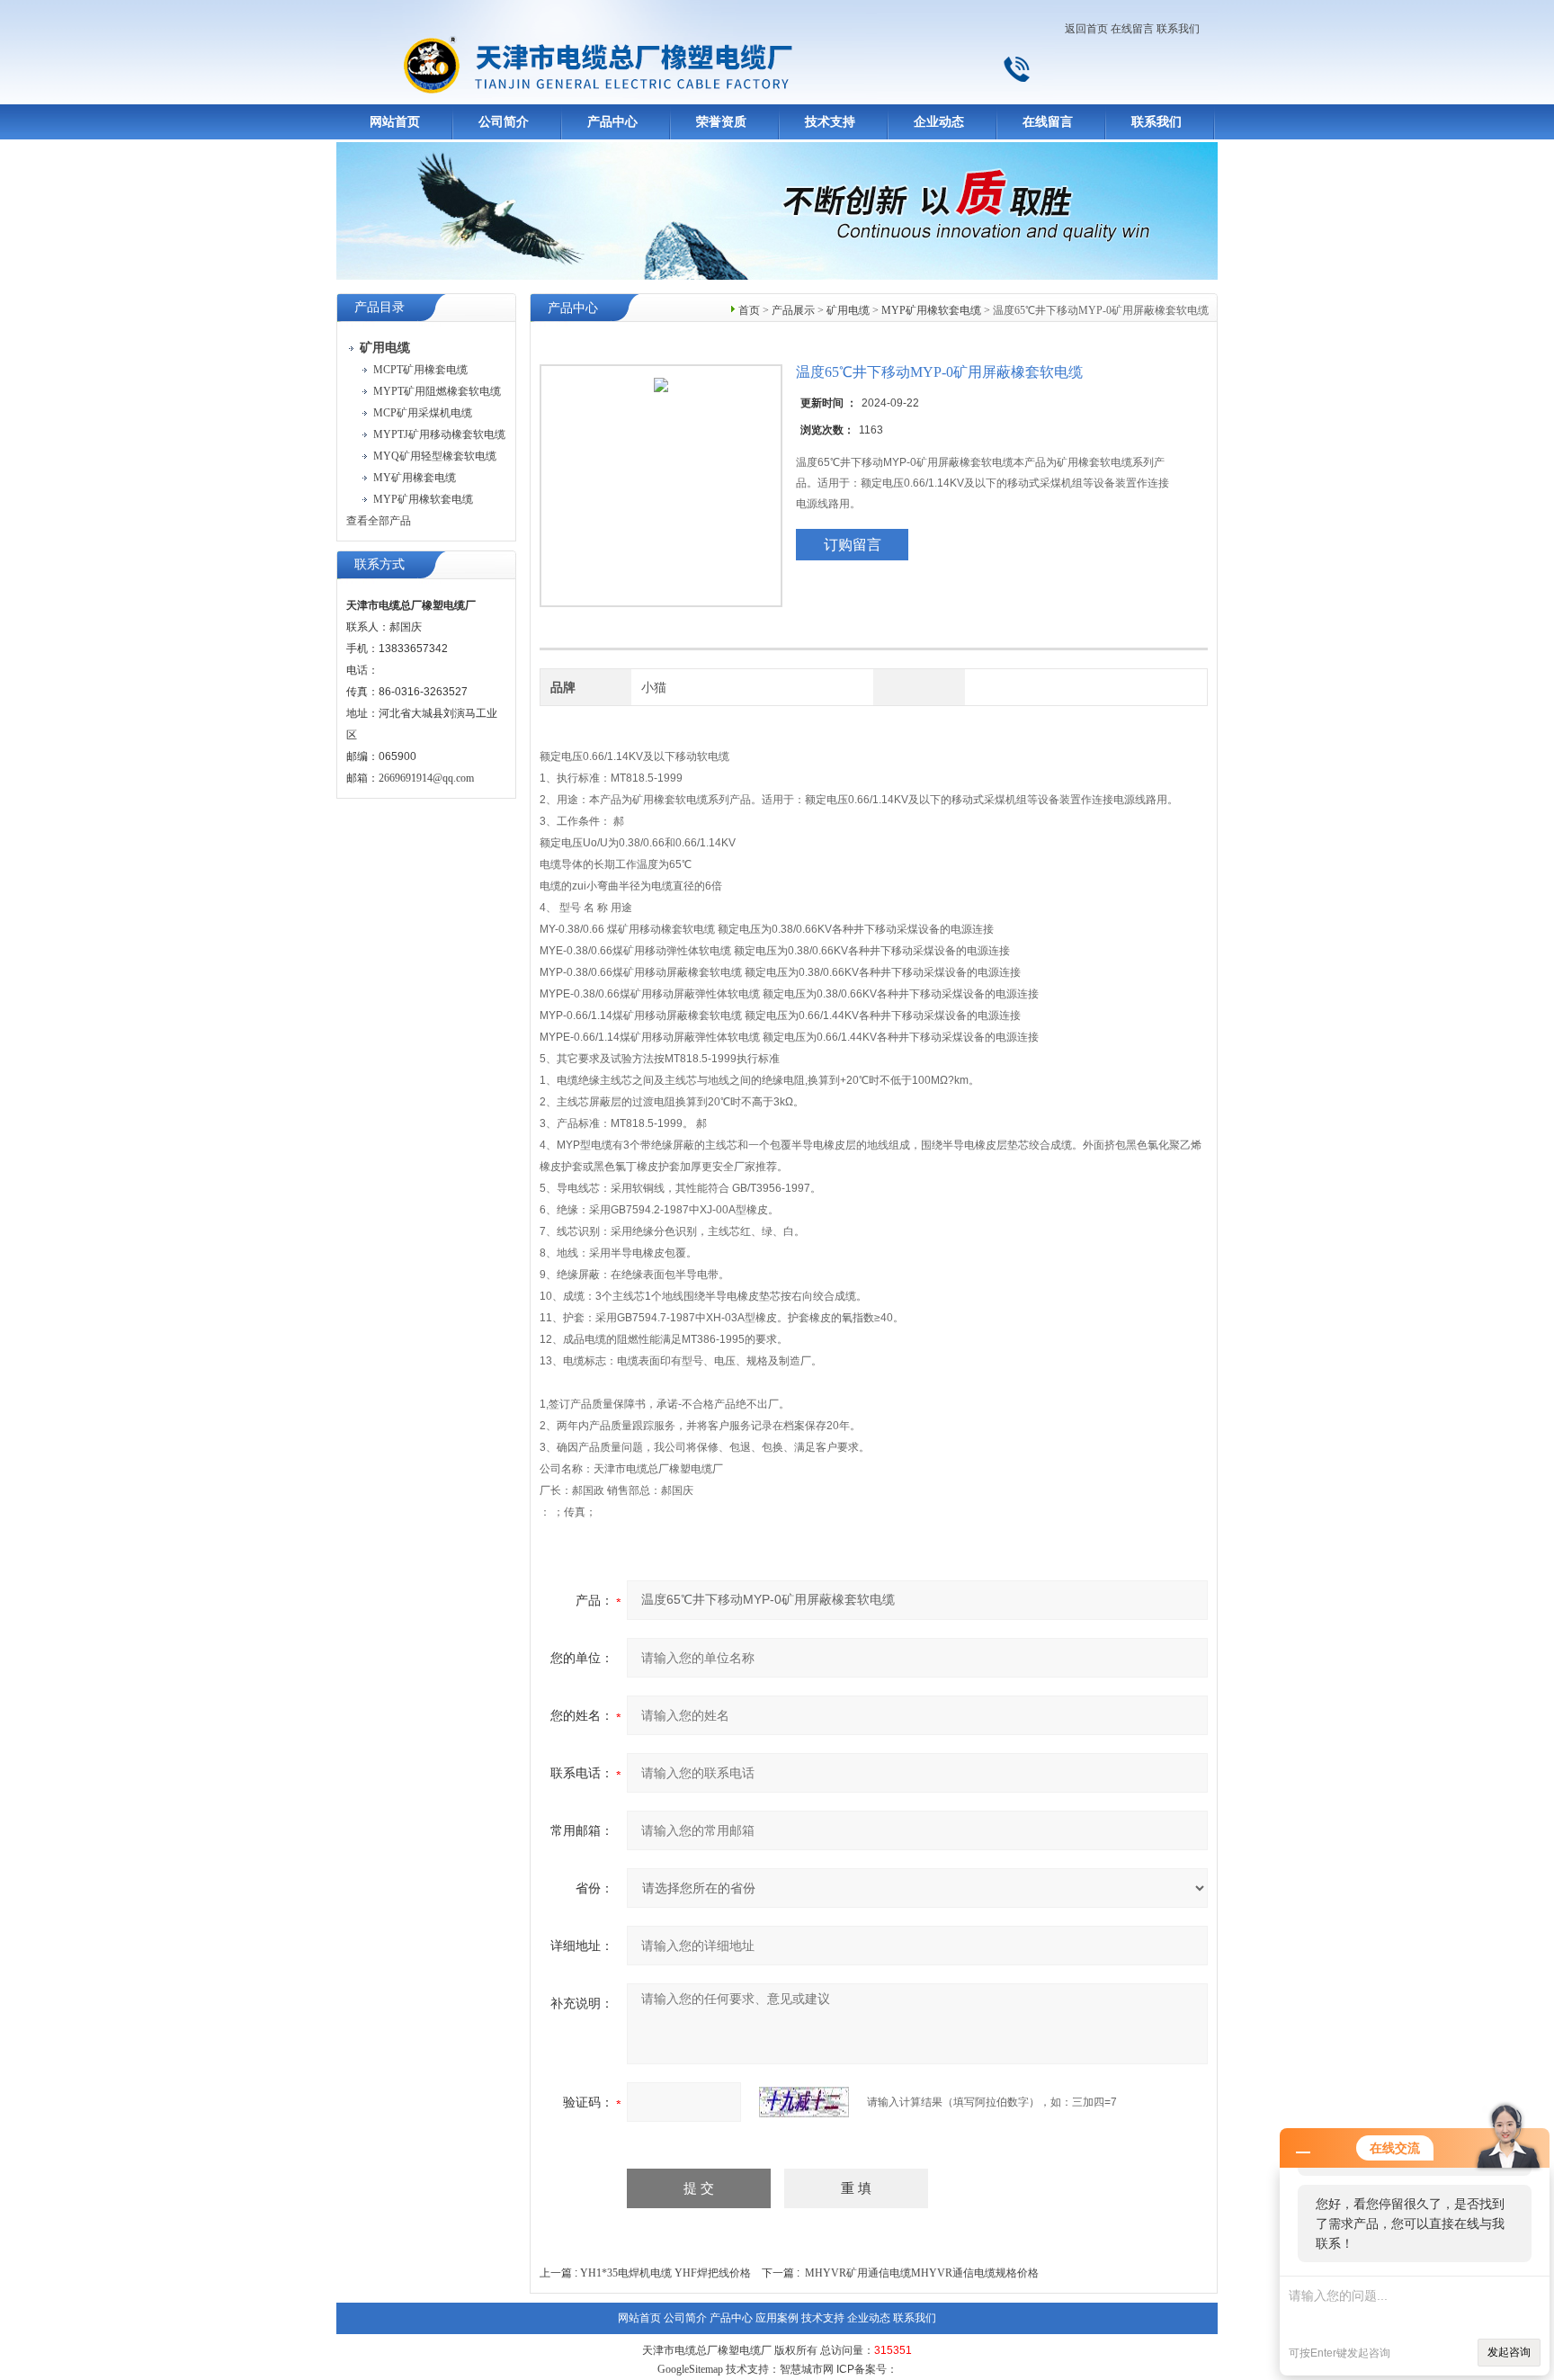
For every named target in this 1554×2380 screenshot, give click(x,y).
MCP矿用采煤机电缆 (423, 413)
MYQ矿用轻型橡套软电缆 (435, 456)
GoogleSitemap (690, 2369)
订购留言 (853, 545)
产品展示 (793, 310)
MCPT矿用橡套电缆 (420, 370)
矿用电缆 (848, 310)
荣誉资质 (721, 122)
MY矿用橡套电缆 (415, 478)
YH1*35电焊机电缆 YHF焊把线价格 (665, 2273)
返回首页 (1086, 29)
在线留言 (1132, 29)
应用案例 (777, 2318)
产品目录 (380, 307)
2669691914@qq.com (426, 778)
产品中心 (612, 122)
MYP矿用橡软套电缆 (423, 499)
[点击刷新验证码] (804, 2102)
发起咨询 (1509, 2352)
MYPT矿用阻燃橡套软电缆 (437, 391)
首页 (749, 310)
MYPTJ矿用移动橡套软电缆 (439, 434)
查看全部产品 (379, 521)
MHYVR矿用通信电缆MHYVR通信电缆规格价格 (922, 2273)
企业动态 (939, 122)
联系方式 (380, 564)
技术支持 (830, 122)
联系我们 (1178, 29)
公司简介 (504, 122)
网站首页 (395, 122)
